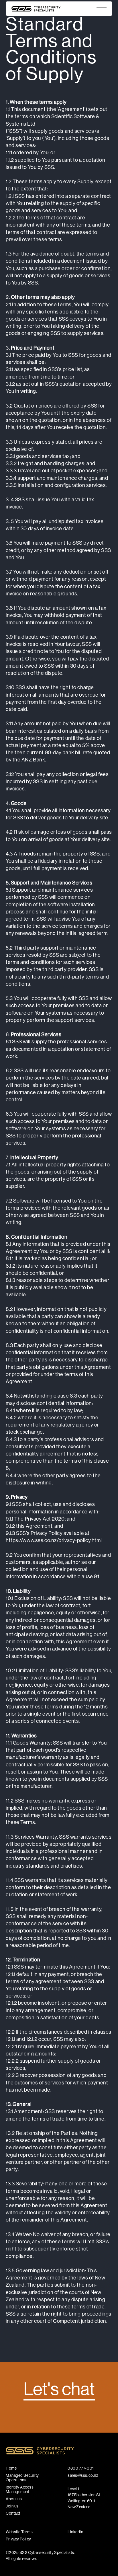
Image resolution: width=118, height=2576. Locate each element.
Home (11, 2468)
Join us (12, 2506)
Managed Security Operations (22, 2478)
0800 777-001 (81, 2468)
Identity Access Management (20, 2489)
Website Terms (19, 2532)
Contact (13, 2513)
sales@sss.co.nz (83, 2475)
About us (14, 2499)
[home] (32, 9)
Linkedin (75, 2532)
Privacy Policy (18, 2539)
